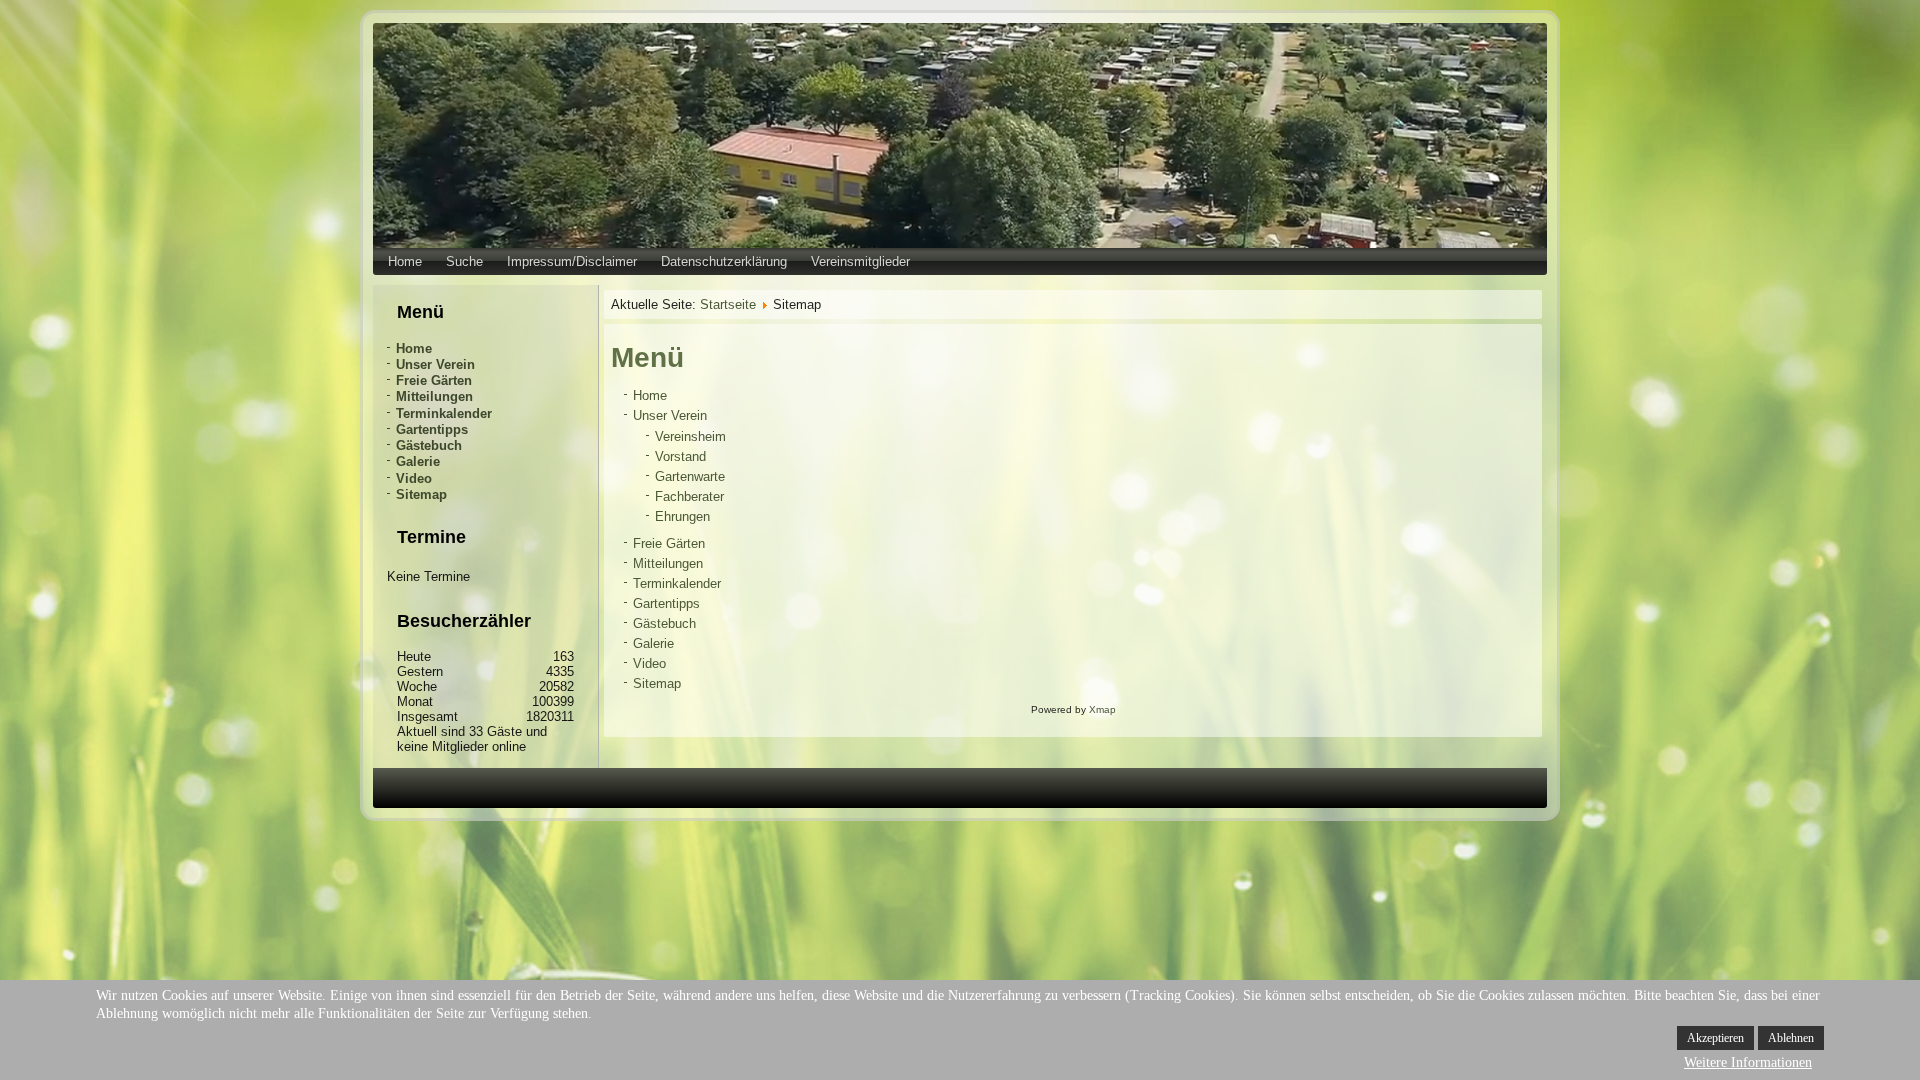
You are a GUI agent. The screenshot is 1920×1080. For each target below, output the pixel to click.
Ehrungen (682, 516)
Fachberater (689, 496)
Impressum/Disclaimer (572, 261)
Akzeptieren (1715, 1038)
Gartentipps (432, 429)
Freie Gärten (434, 380)
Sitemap (421, 494)
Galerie (418, 461)
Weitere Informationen (1748, 1062)
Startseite (728, 304)
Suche (464, 261)
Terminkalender (444, 413)
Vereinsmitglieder (860, 261)
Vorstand (680, 456)
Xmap (1102, 709)
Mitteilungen (434, 396)
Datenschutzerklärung (724, 261)
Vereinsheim (690, 436)
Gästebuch (429, 445)
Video (414, 478)
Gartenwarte (690, 476)
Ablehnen (1791, 1038)
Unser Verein (435, 364)
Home (405, 261)
